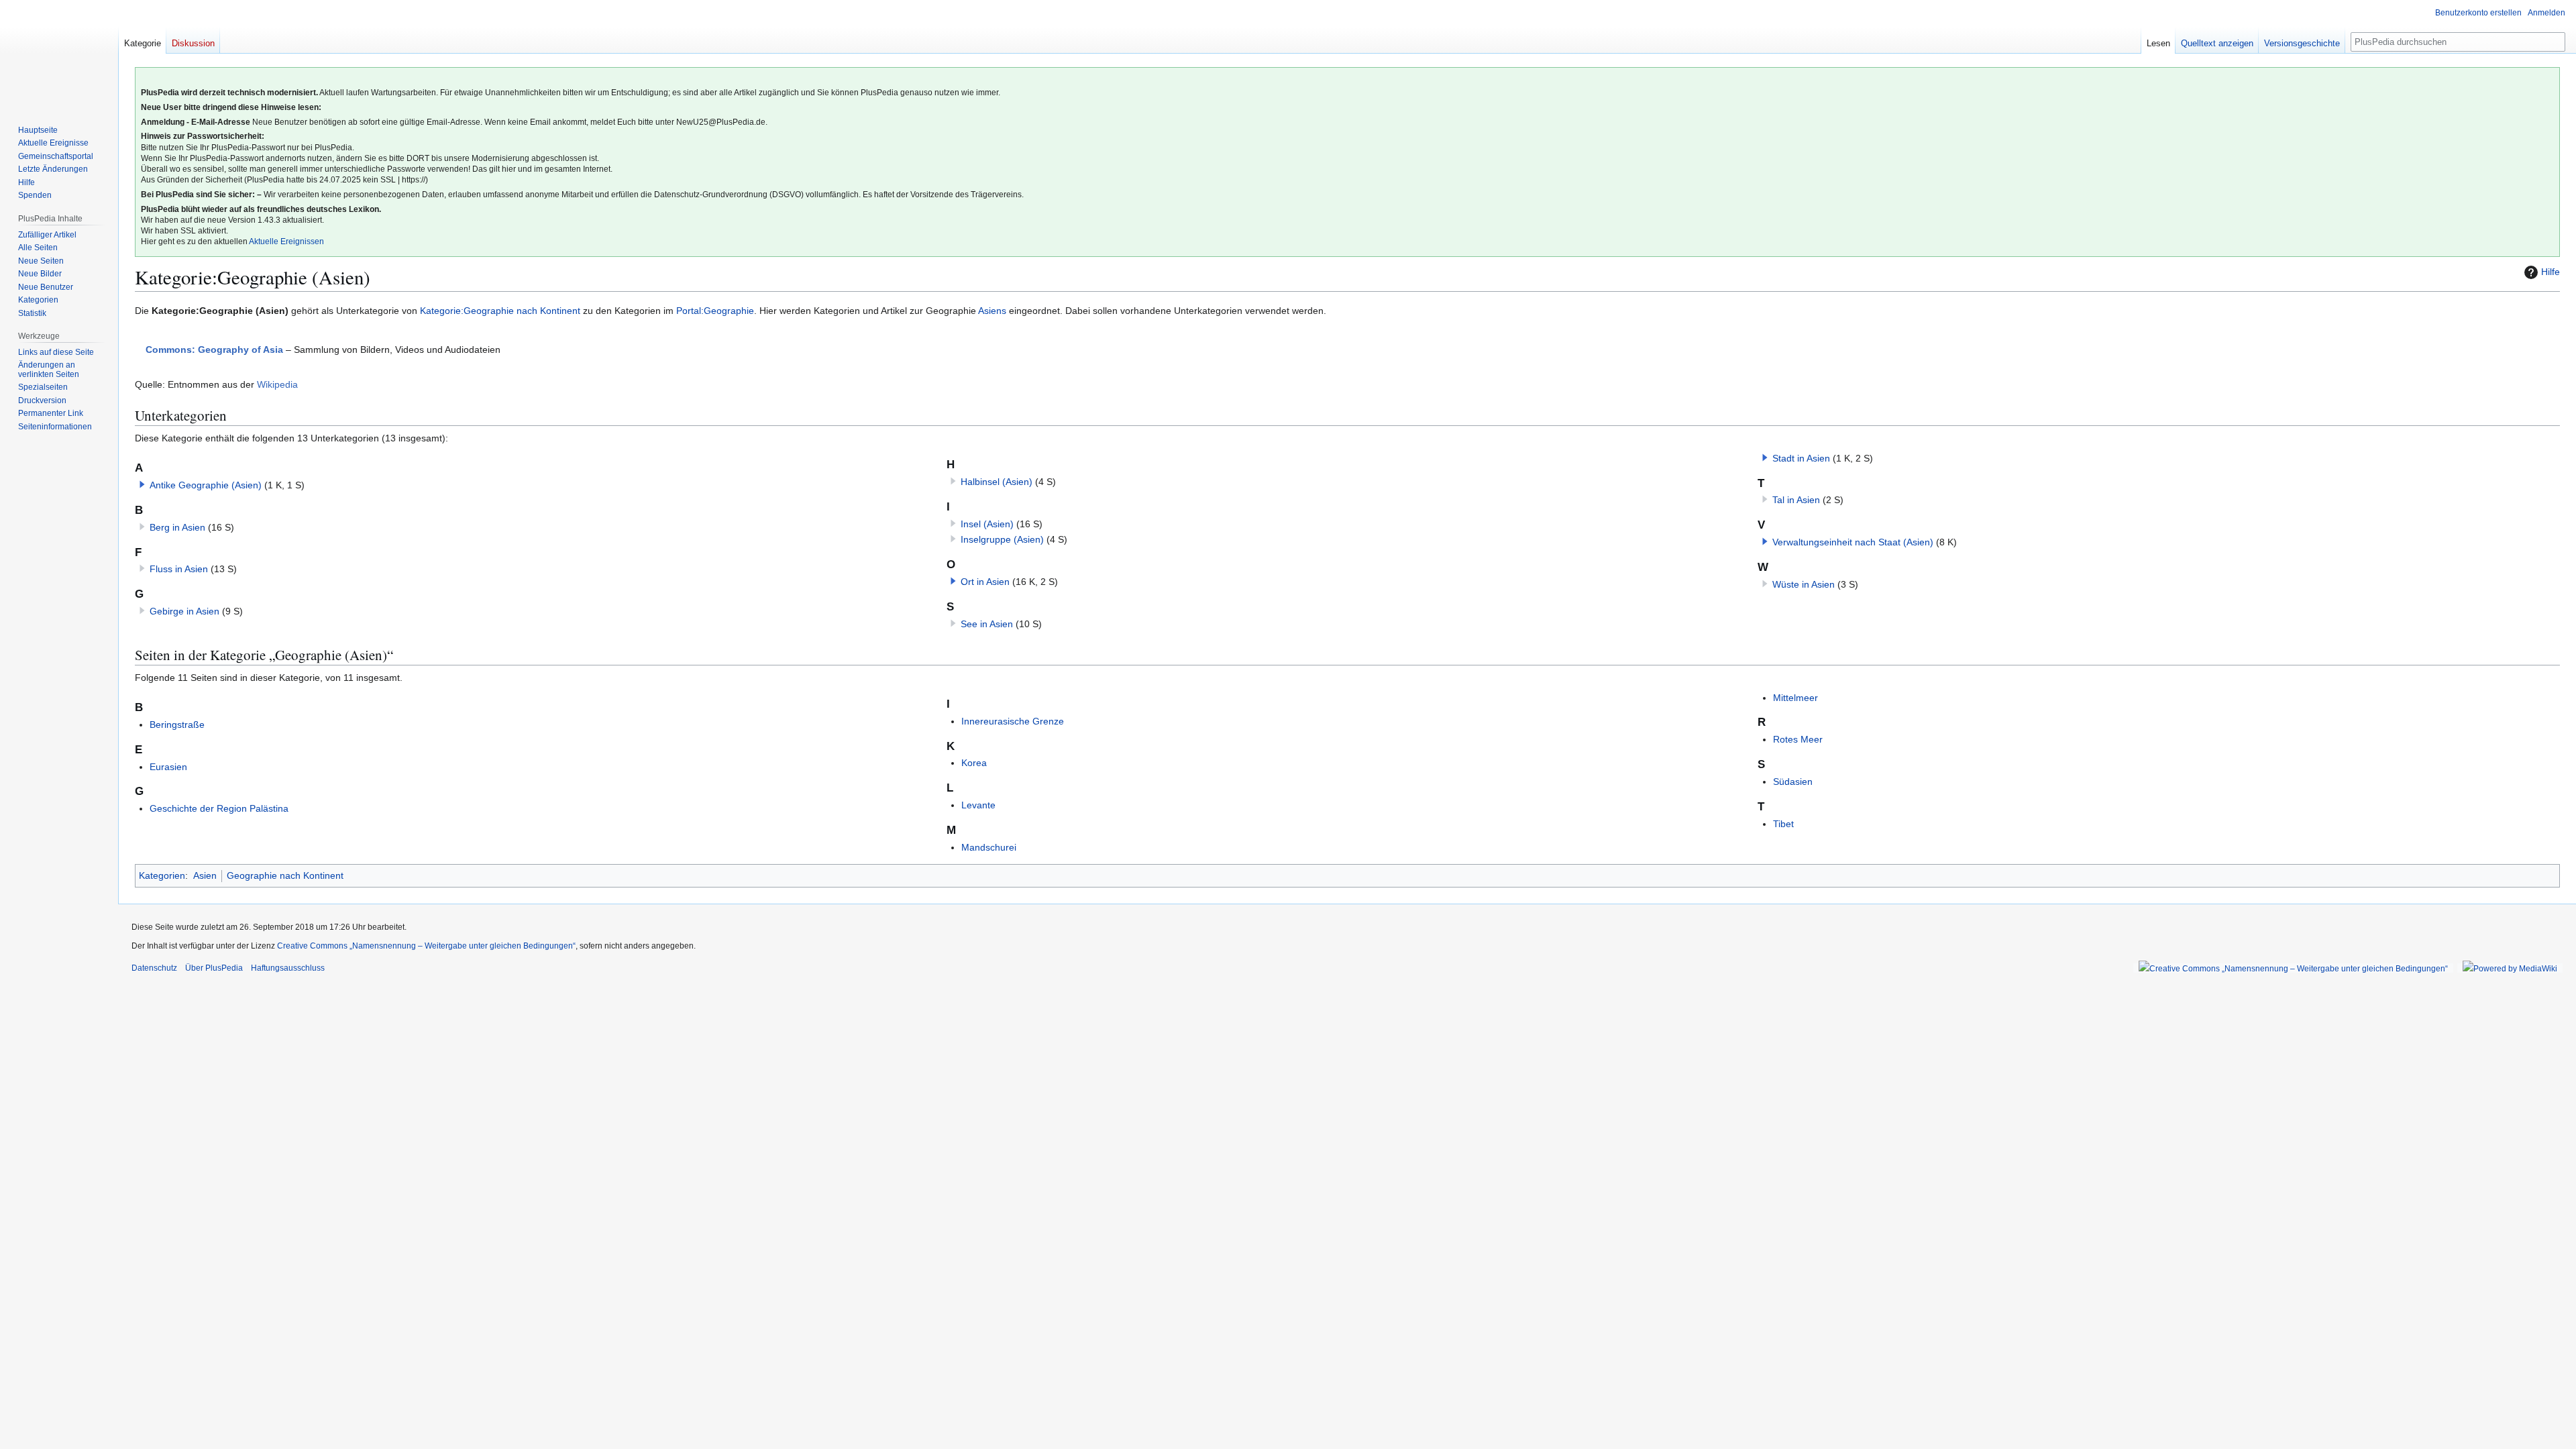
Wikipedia (277, 384)
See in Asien (987, 624)
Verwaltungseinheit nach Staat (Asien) (1853, 542)
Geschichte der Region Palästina (219, 808)
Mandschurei (989, 847)
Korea (974, 763)
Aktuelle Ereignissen (286, 241)
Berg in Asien (177, 527)
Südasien (1793, 782)
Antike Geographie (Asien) (206, 485)
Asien (205, 875)
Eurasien (168, 767)
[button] (142, 484)
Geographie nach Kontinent (285, 875)
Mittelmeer (1795, 698)
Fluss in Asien (179, 569)
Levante (978, 805)
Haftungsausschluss (288, 968)
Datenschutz (154, 968)
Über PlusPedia (214, 968)
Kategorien (162, 875)
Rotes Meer (1798, 739)
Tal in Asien (1796, 500)
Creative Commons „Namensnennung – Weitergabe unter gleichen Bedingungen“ (426, 946)
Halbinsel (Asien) (997, 482)
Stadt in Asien (1801, 458)
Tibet (1783, 824)
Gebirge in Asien (184, 611)
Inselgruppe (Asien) (1002, 539)
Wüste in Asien (1804, 584)
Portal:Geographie (715, 311)
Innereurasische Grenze (1013, 721)
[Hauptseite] (59, 54)
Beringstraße (177, 724)
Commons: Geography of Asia (214, 350)
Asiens (992, 311)
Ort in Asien (985, 582)
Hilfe (2551, 272)
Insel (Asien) (987, 524)
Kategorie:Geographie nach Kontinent (500, 311)
